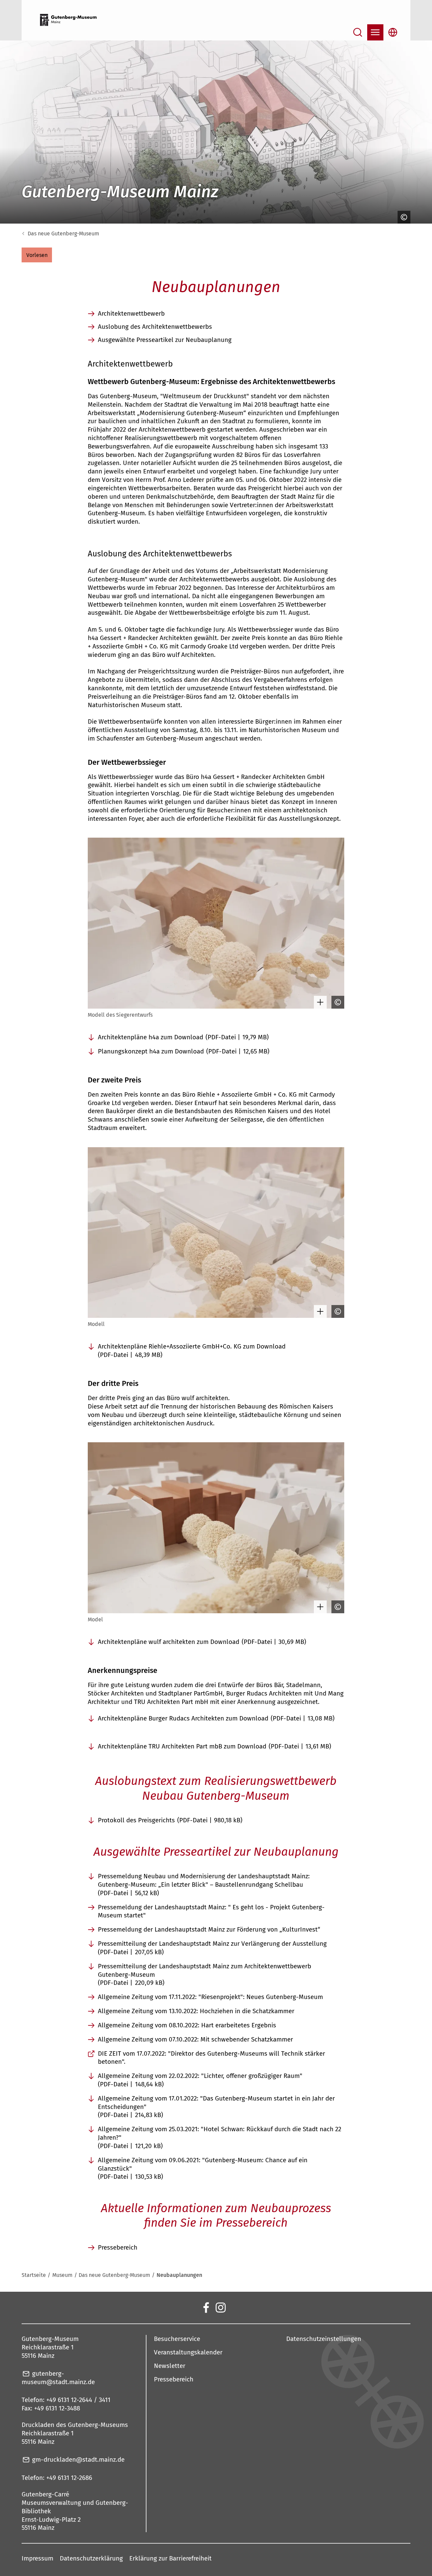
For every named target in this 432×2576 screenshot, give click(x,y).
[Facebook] (206, 2307)
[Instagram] (220, 2307)
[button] (37, 255)
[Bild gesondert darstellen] (319, 1002)
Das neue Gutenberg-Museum (63, 234)
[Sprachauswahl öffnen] (393, 32)
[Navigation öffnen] (375, 32)
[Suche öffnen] (358, 32)
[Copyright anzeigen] (402, 217)
